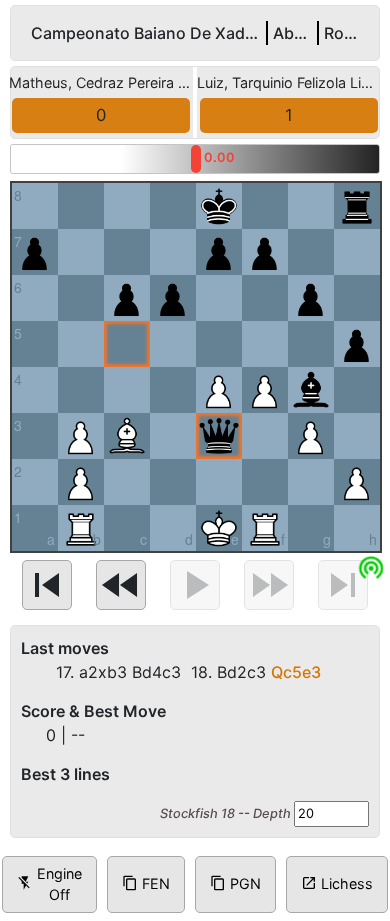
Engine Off (49, 884)
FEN (146, 883)
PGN (235, 883)
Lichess (337, 883)
